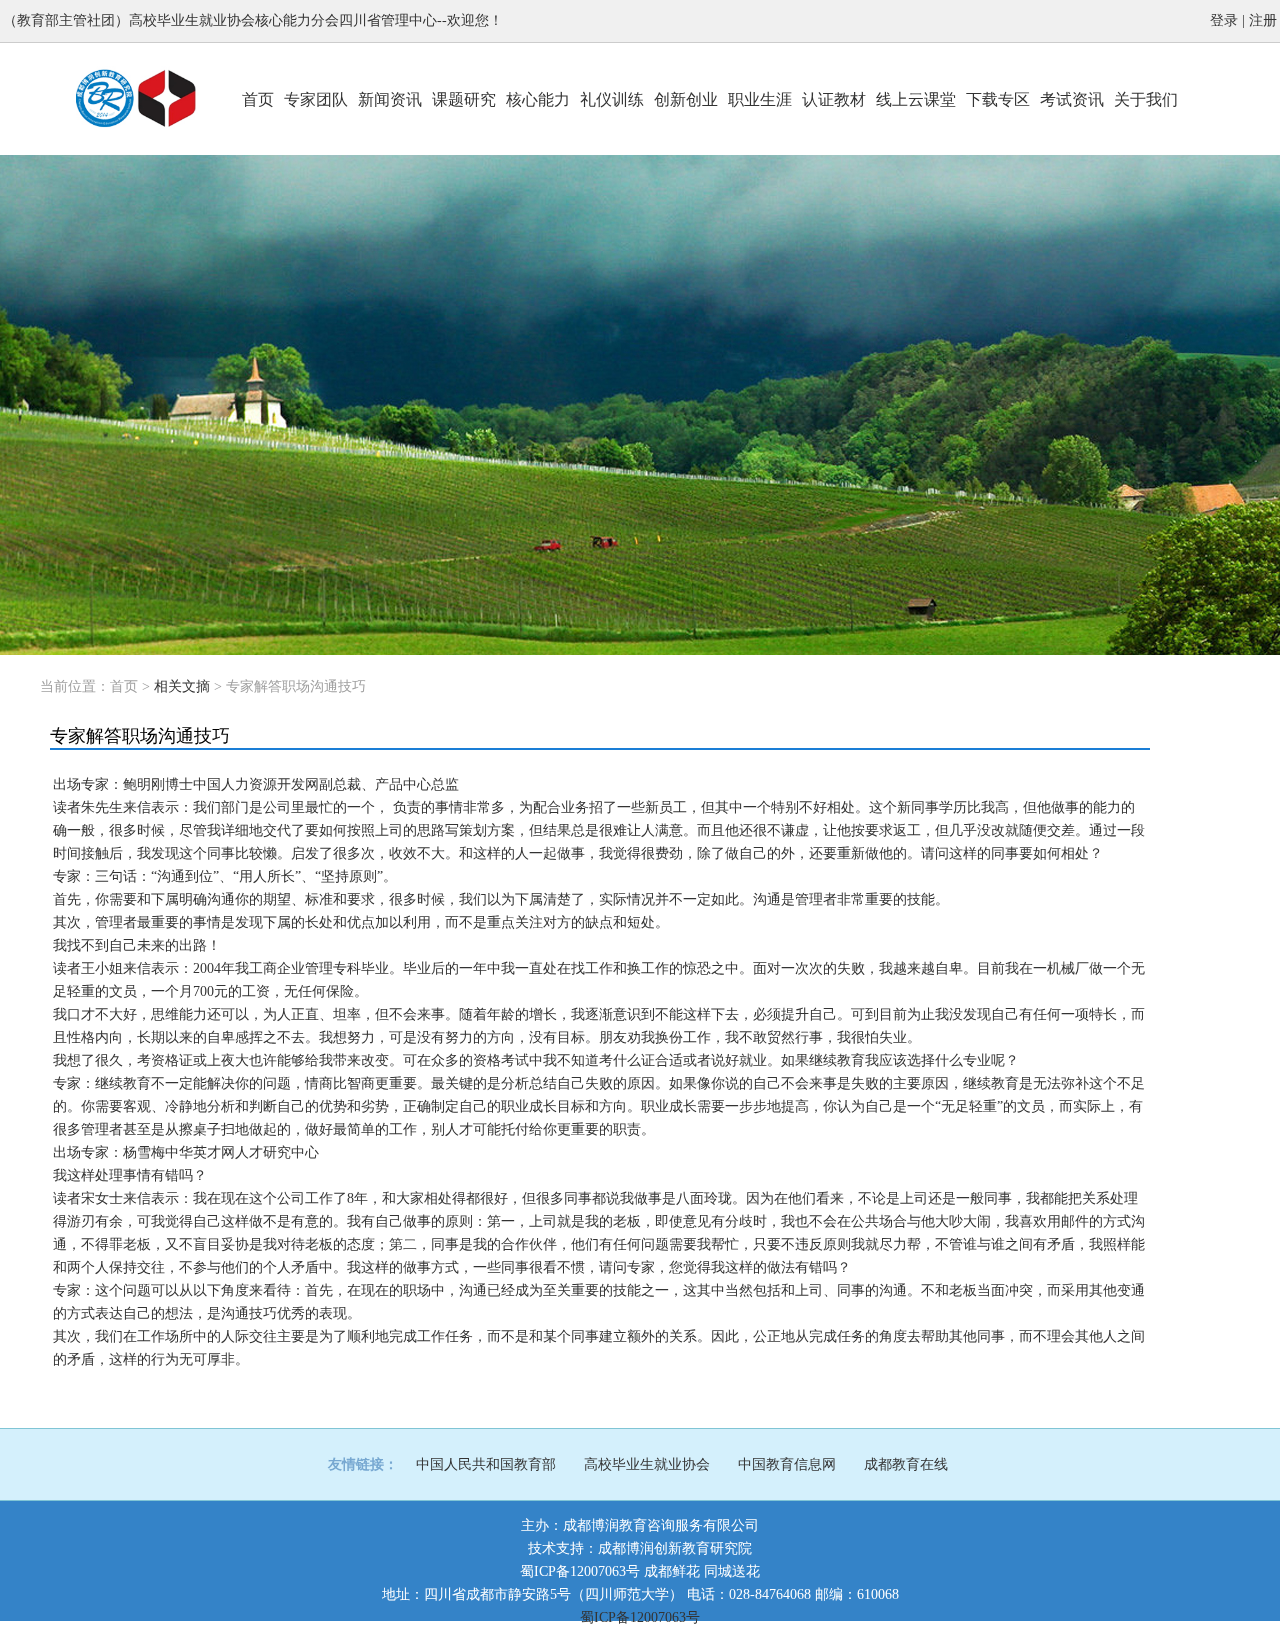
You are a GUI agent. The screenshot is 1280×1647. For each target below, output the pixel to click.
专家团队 (316, 99)
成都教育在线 (906, 1464)
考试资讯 (1072, 99)
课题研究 (464, 99)
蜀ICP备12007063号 (580, 1571)
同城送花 (732, 1571)
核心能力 (538, 99)
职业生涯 (760, 99)
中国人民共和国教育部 (486, 1464)
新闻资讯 (390, 99)
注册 (1263, 20)
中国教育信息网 (787, 1464)
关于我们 (1146, 99)
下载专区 (998, 99)
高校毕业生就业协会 (647, 1464)
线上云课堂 (916, 99)
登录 (1224, 20)
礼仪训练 (612, 99)
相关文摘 (182, 686)
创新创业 (686, 99)
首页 (258, 99)
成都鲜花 (672, 1571)
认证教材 (834, 99)
